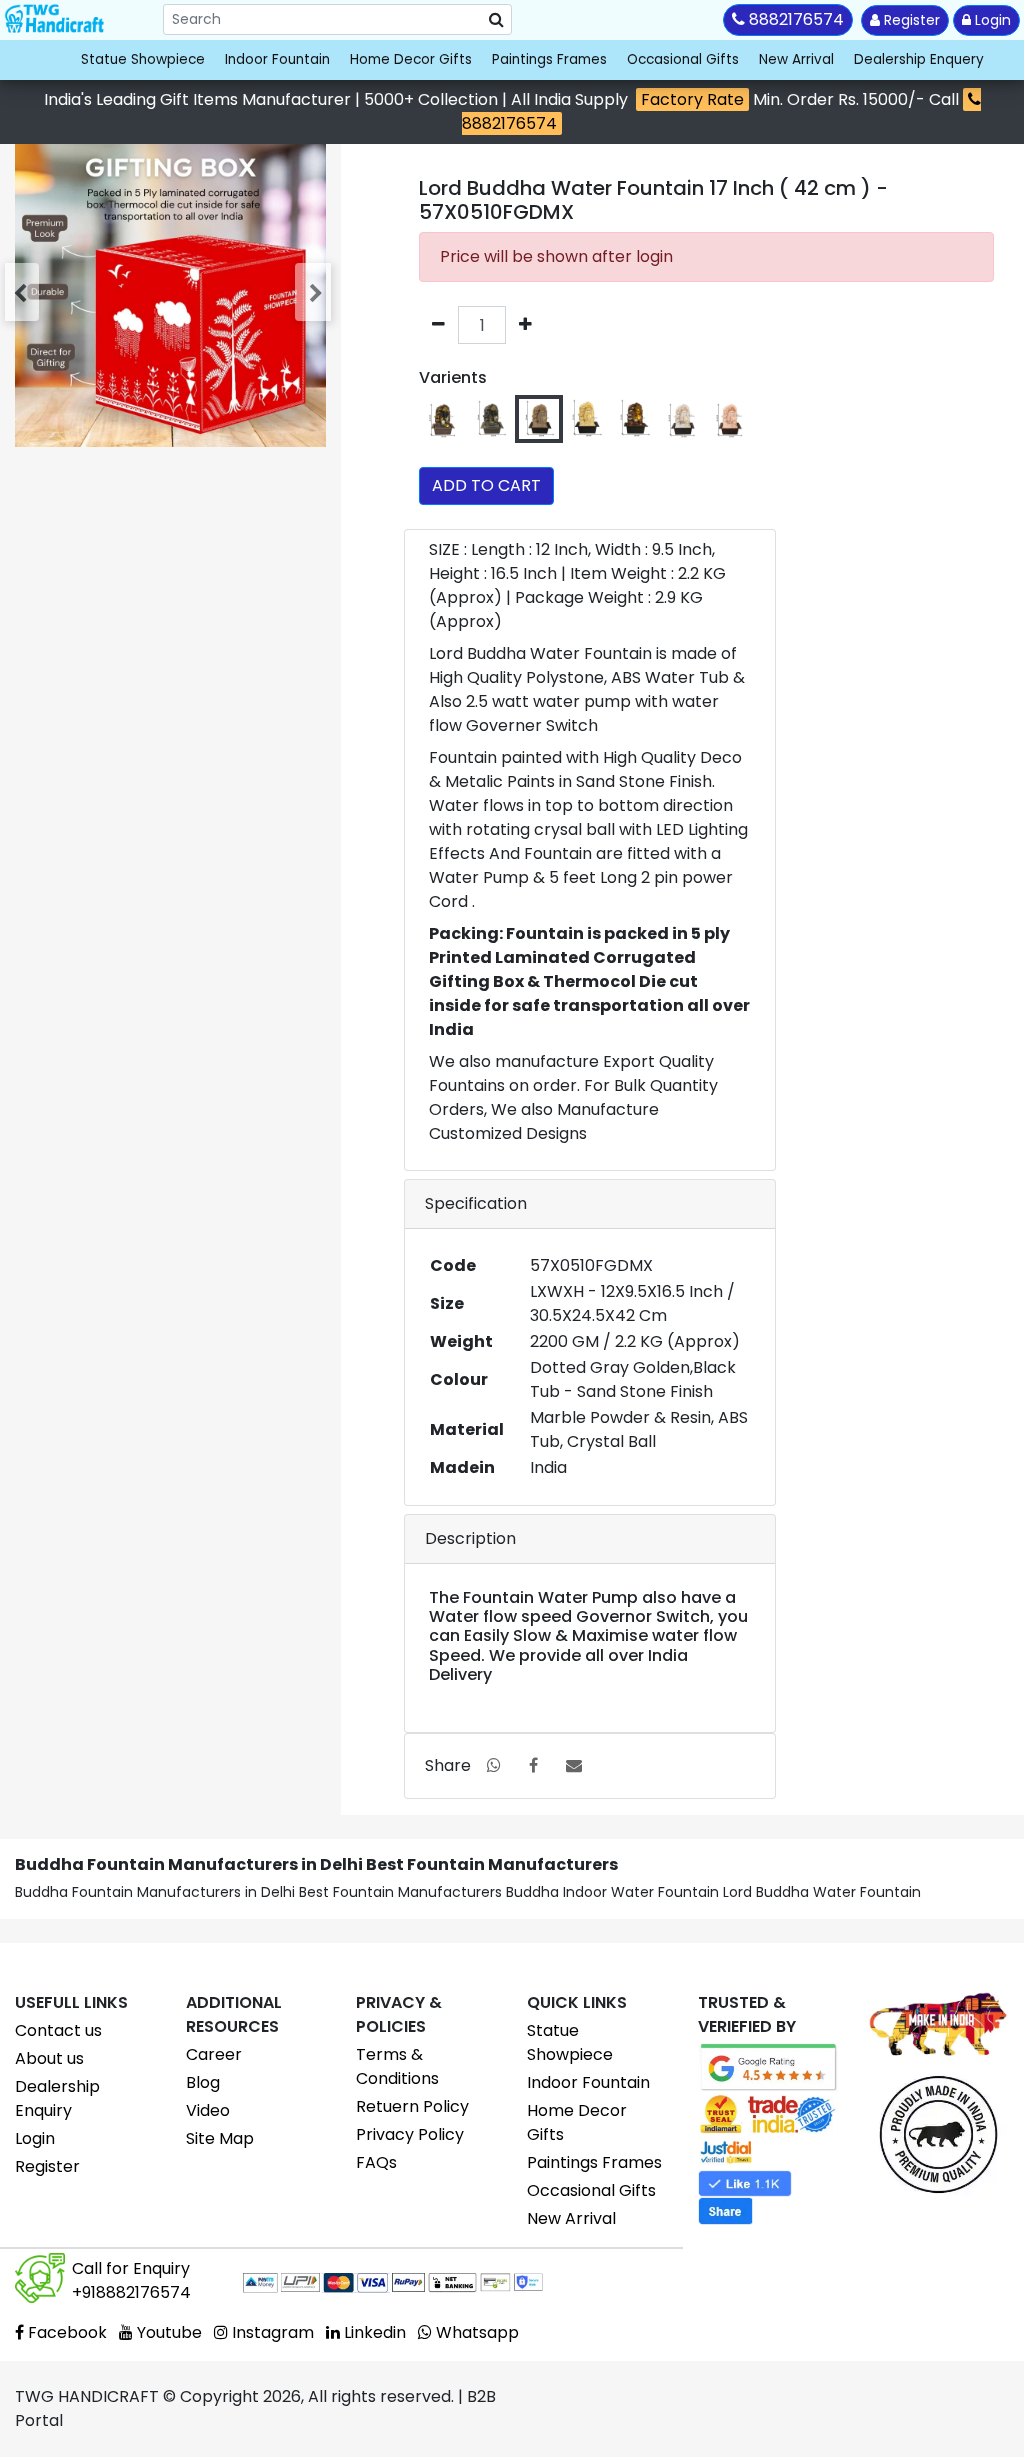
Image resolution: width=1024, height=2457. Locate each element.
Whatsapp (475, 2332)
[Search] (496, 20)
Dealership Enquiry (57, 2098)
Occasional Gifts (683, 59)
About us (49, 2058)
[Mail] (574, 1765)
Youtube (167, 2332)
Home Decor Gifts (411, 59)
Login (991, 20)
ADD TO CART (486, 485)
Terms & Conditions (397, 2066)
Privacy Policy (410, 2134)
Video (208, 2110)
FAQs (376, 2162)
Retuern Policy (412, 2106)
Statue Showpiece (143, 59)
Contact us (58, 2030)
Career (214, 2054)
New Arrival (796, 59)
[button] (24, 291)
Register (910, 20)
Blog (203, 2082)
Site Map (220, 2138)
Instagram (271, 2332)
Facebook (65, 2332)
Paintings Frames (549, 59)
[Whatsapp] (494, 1765)
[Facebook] (533, 1765)
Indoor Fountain (277, 59)
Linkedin (373, 2332)
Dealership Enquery (919, 59)
